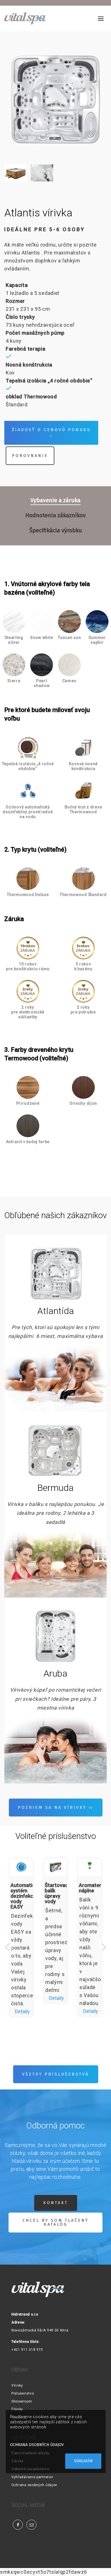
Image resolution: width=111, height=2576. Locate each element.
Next (104, 1952)
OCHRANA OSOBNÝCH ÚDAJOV (37, 2445)
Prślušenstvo (23, 2393)
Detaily (22, 2011)
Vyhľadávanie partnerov (32, 2477)
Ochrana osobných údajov (34, 2485)
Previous (7, 1952)
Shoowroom (22, 2401)
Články (17, 2409)
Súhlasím (83, 2461)
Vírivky (17, 2385)
